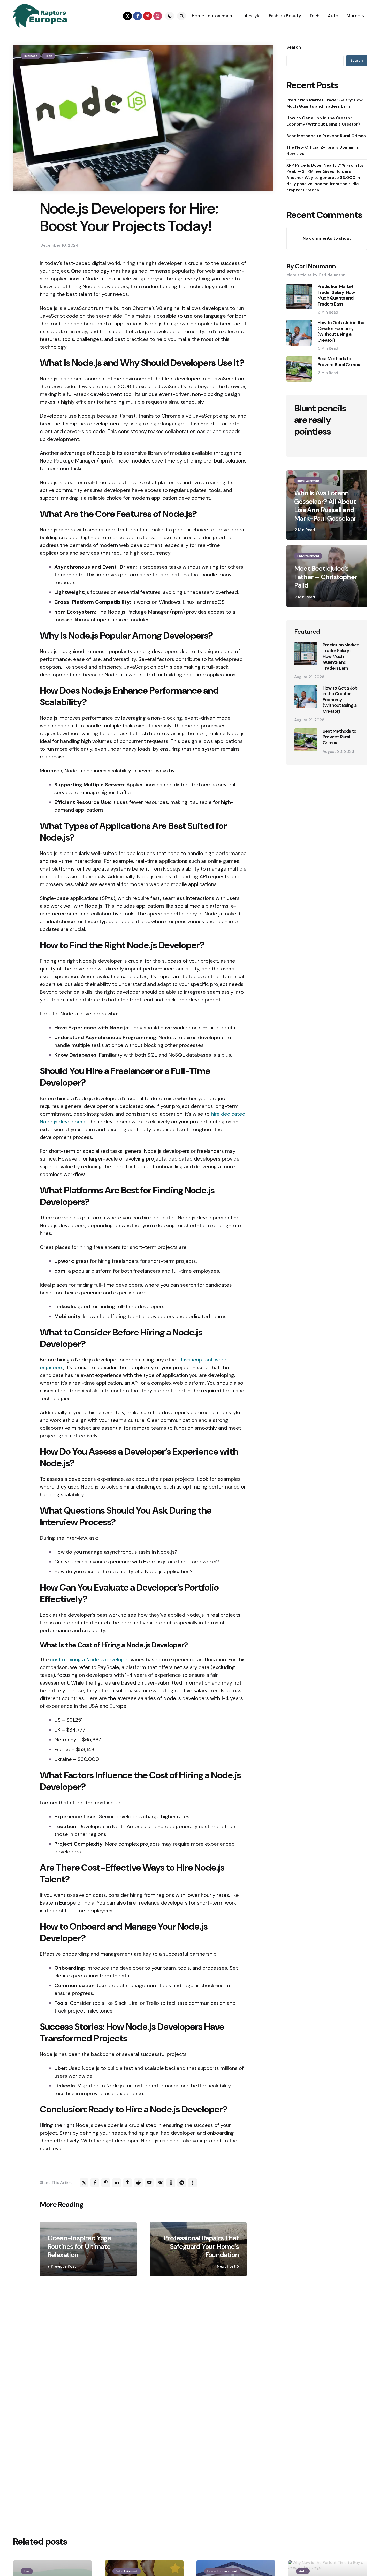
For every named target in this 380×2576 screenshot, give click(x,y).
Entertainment (308, 481)
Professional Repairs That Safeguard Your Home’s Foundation (201, 2246)
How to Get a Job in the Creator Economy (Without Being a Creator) (323, 121)
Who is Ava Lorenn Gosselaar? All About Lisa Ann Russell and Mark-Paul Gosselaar (325, 506)
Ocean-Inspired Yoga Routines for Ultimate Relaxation (79, 2246)
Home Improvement (222, 2571)
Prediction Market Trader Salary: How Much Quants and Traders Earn (325, 103)
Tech (49, 56)
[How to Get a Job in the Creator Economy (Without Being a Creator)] (306, 697)
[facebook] (138, 16)
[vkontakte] (160, 2183)
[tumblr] (127, 2183)
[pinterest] (148, 16)
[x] (84, 2183)
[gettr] (193, 2183)
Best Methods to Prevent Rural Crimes (326, 136)
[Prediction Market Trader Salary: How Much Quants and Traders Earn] (306, 654)
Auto (303, 2571)
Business (31, 56)
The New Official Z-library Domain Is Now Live (323, 150)
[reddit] (138, 2183)
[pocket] (149, 2183)
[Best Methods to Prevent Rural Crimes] (306, 740)
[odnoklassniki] (171, 2183)
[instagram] (158, 16)
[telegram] (182, 2183)
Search (294, 47)
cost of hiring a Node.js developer (90, 1659)
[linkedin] (117, 2183)
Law (27, 2571)
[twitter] (127, 16)
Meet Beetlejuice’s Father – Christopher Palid (326, 577)
